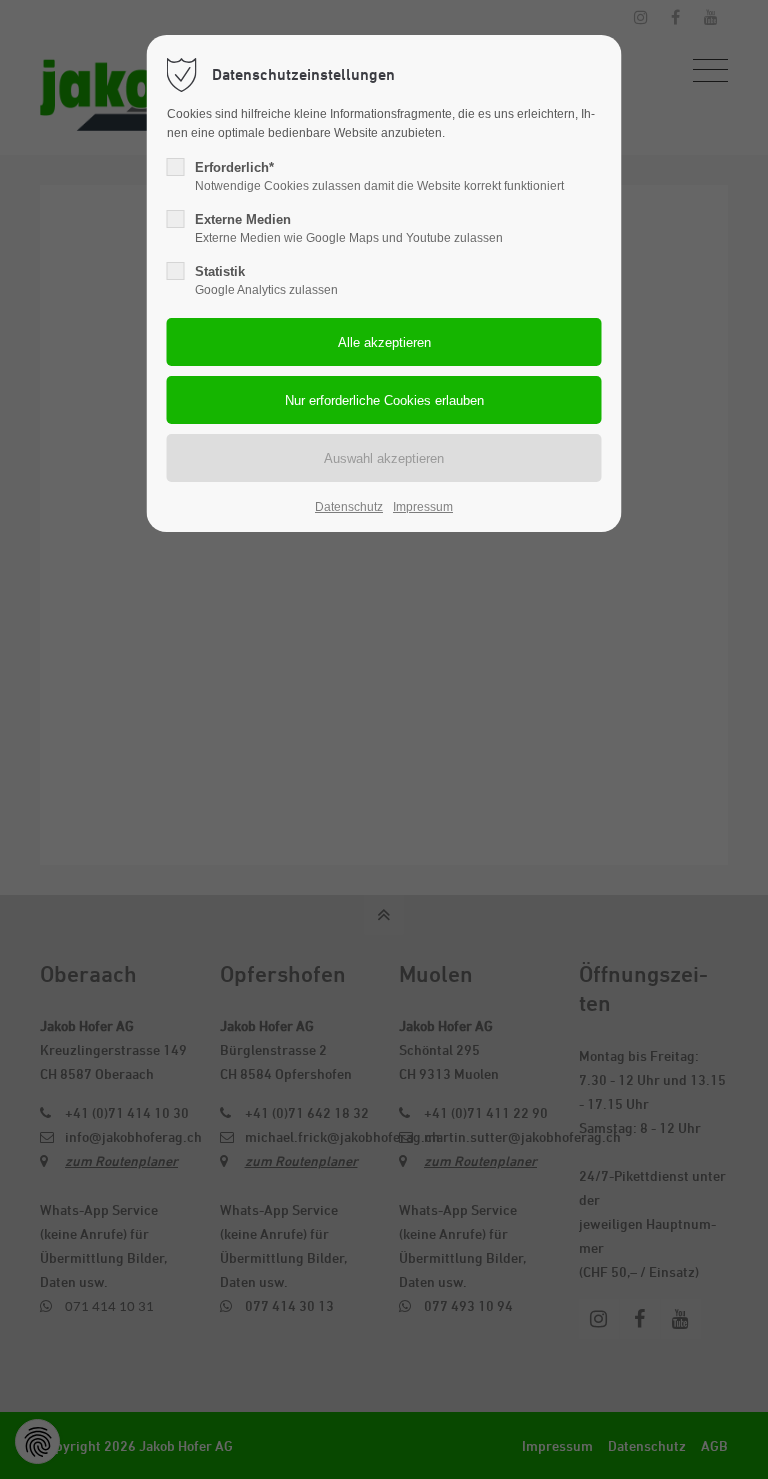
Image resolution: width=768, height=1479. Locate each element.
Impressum (423, 507)
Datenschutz (349, 507)
